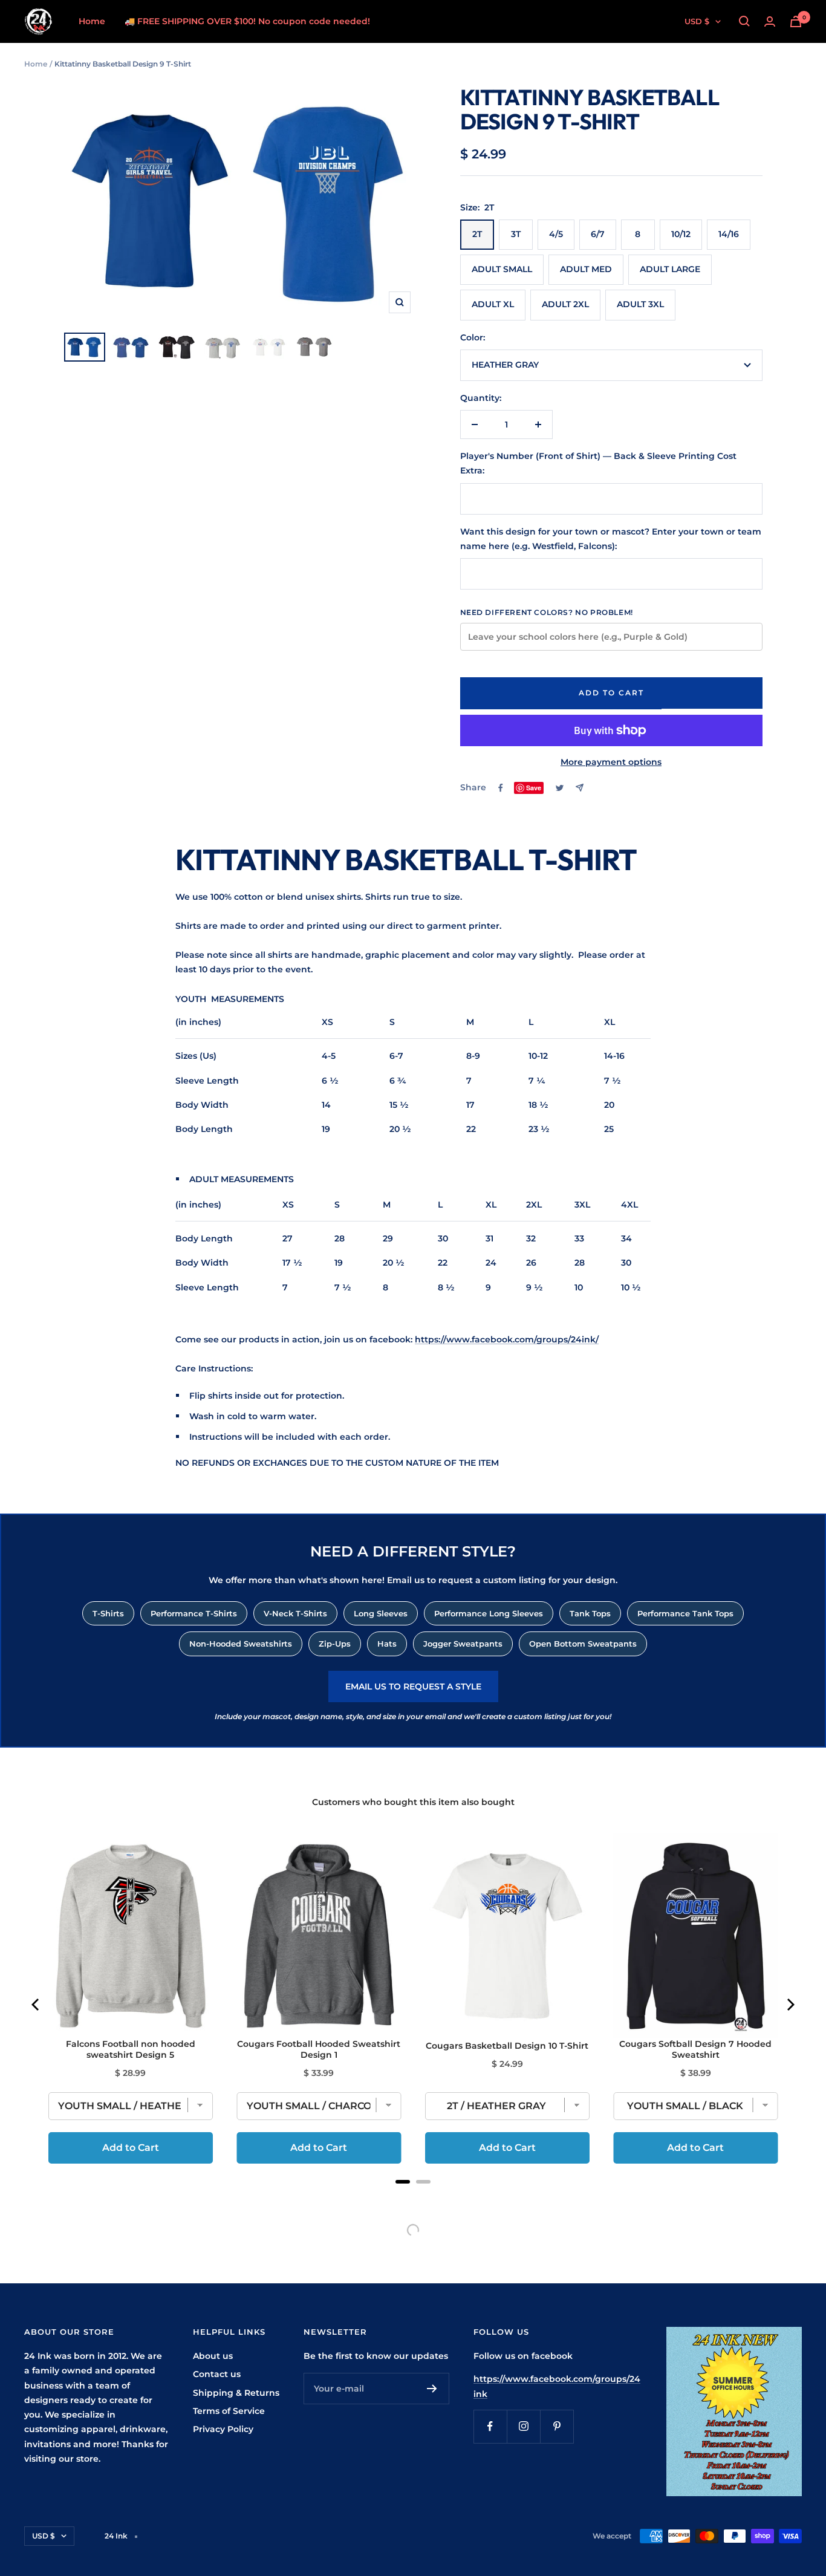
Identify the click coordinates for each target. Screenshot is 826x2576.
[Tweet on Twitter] (560, 788)
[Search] (744, 21)
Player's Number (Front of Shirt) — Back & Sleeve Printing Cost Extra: (598, 463)
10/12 (681, 234)
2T (477, 234)
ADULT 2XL (565, 304)
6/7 (598, 234)
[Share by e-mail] (580, 788)
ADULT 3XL (640, 304)
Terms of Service (229, 2411)
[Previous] (36, 2005)
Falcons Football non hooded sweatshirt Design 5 (131, 2049)
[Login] (770, 21)
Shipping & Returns (236, 2393)
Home (92, 21)
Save (534, 788)
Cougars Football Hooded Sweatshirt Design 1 (319, 2049)
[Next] (790, 2005)
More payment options (611, 762)
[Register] (432, 2389)
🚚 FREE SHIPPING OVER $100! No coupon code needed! (247, 21)
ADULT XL (493, 304)
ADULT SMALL (502, 269)
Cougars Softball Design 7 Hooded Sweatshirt (695, 2049)
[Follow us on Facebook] (490, 2426)
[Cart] (796, 21)
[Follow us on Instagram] (523, 2426)
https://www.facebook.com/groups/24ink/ (507, 1339)
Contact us (217, 2374)
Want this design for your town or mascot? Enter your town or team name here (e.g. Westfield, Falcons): (611, 539)
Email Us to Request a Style (413, 1686)
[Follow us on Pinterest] (557, 2426)
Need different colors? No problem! (547, 612)
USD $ (697, 21)
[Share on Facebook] (501, 788)
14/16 (729, 234)
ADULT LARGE (670, 269)
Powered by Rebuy (413, 2197)
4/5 (556, 234)
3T (516, 234)
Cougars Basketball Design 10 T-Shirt (507, 2046)
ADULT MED (586, 269)
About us (213, 2356)
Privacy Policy (223, 2429)
